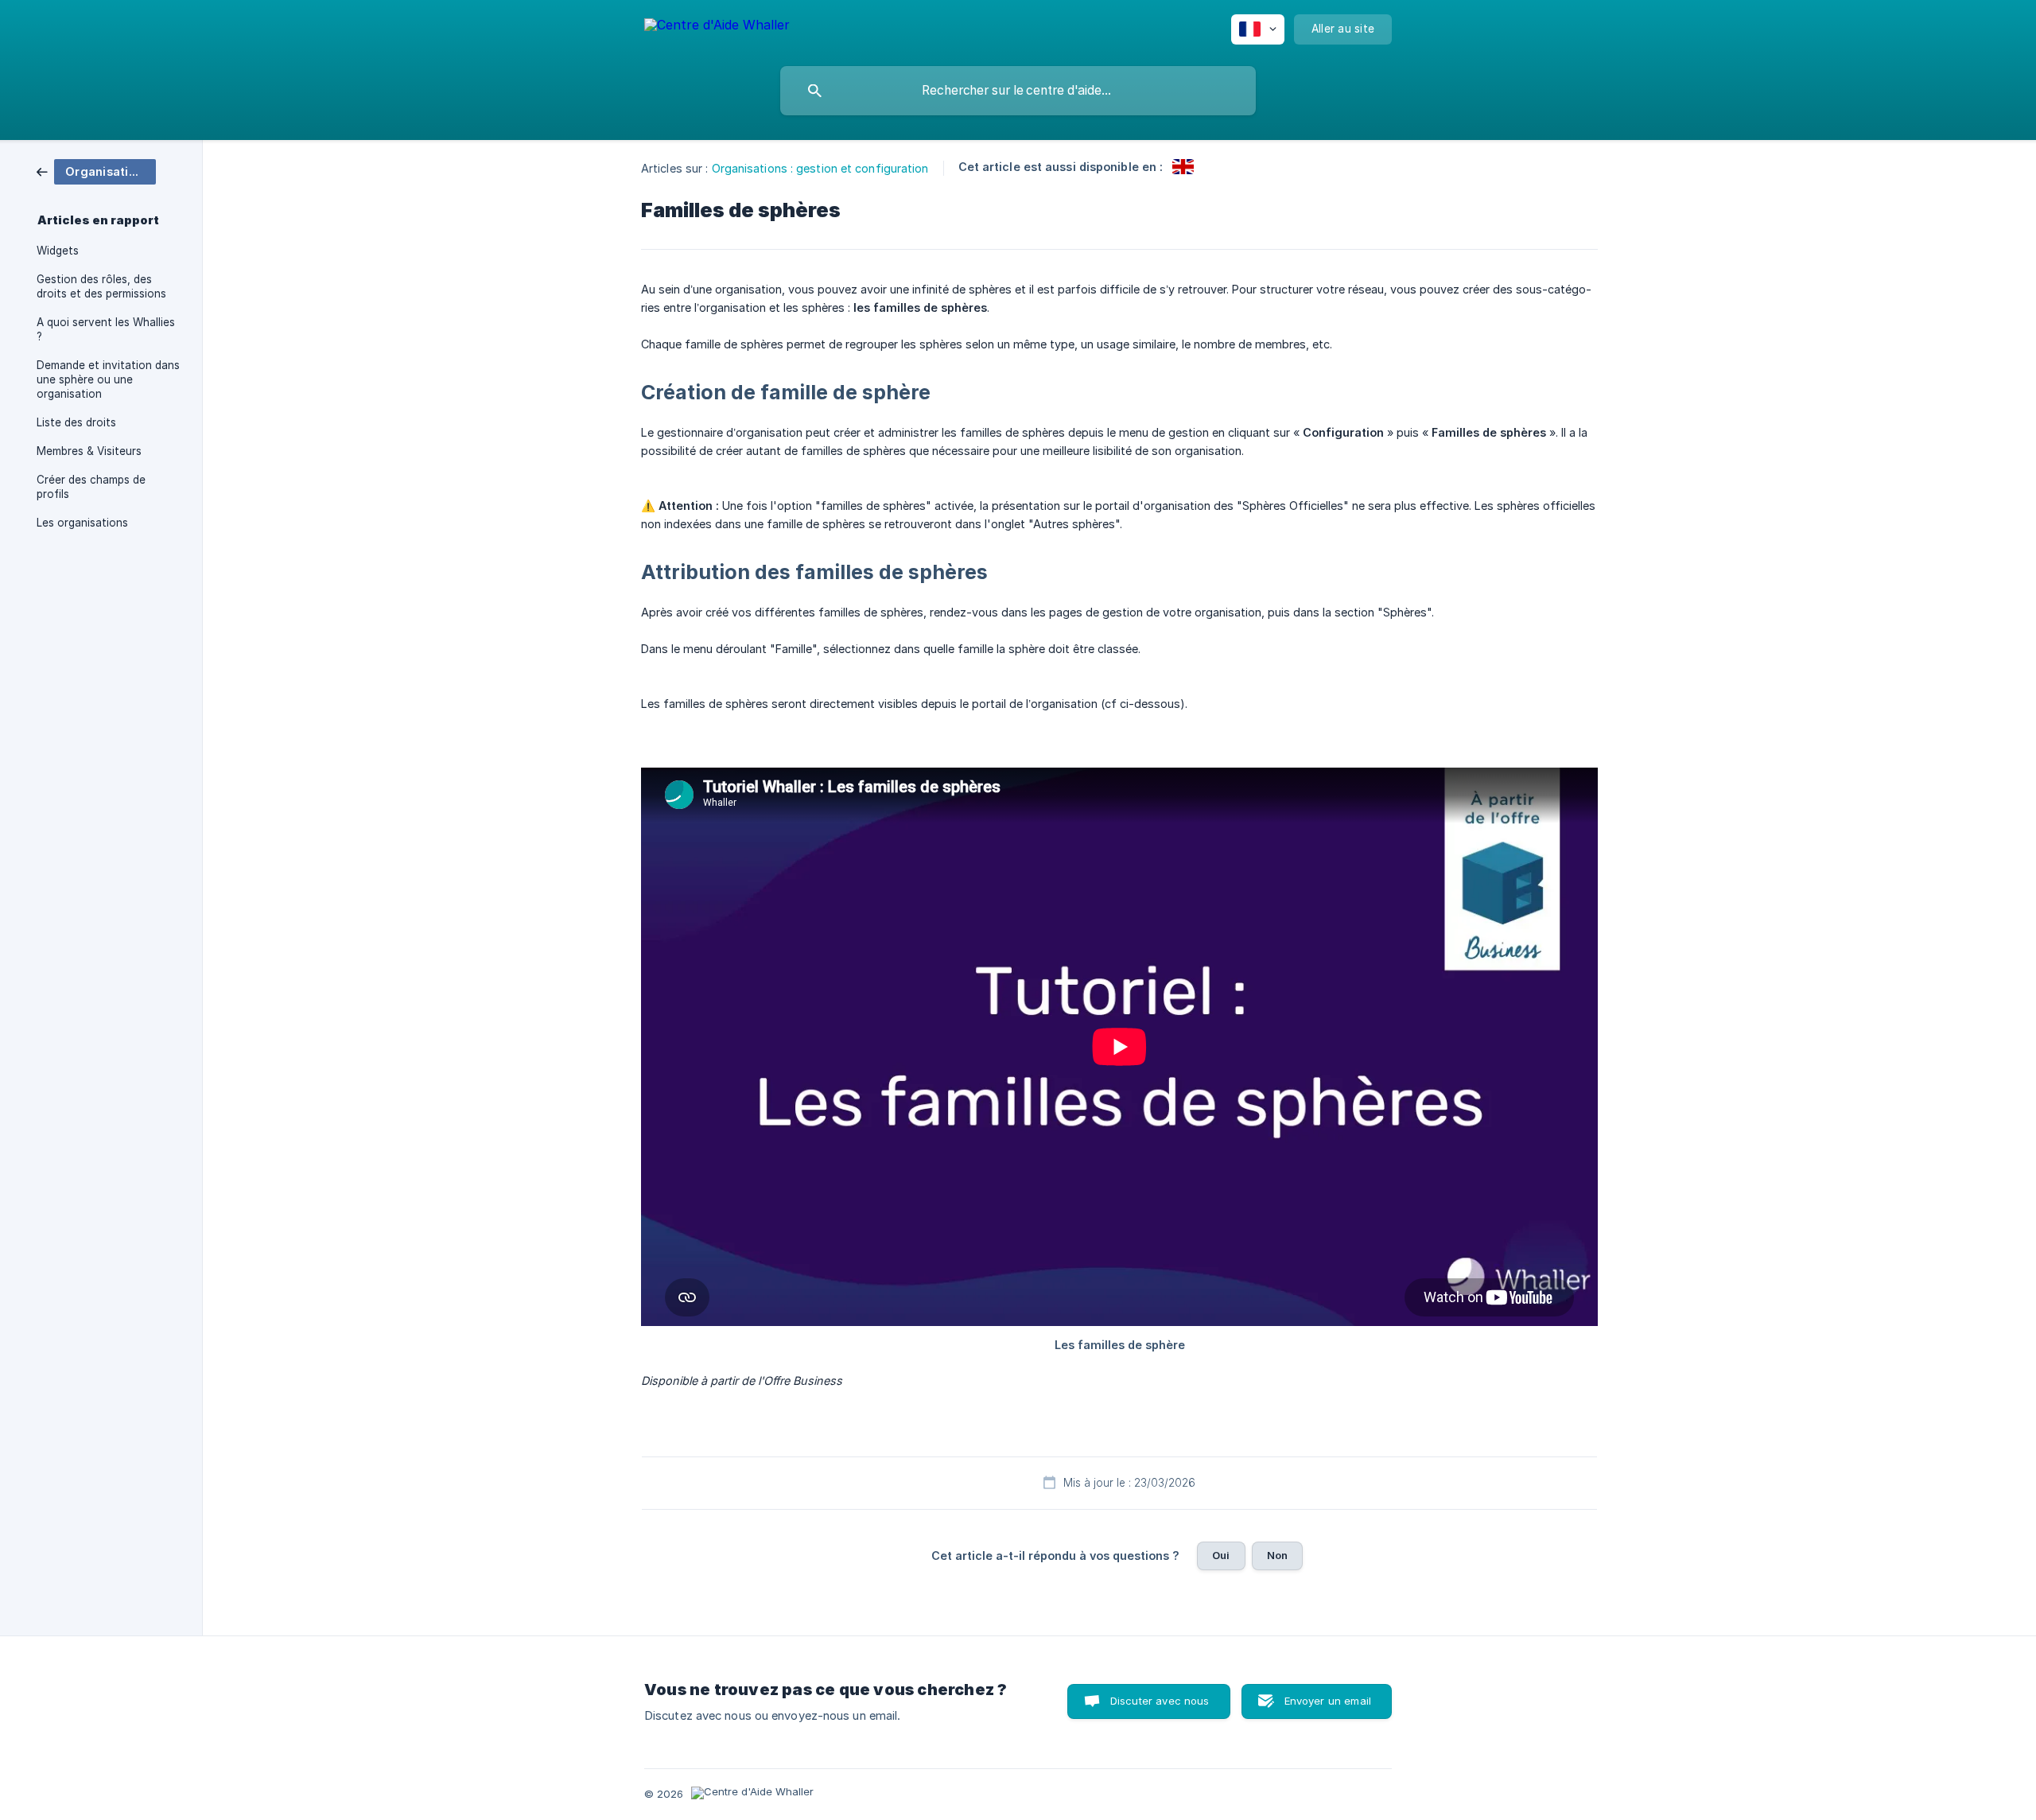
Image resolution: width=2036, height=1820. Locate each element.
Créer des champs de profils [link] (91, 487)
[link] (96, 171)
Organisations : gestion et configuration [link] (820, 168)
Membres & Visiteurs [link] (89, 451)
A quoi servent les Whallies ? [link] (106, 329)
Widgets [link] (58, 251)
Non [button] (1277, 1555)
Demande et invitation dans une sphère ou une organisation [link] (108, 379)
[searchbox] (1018, 91)
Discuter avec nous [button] (1160, 1701)
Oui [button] (1221, 1555)
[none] (717, 27)
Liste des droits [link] (76, 422)
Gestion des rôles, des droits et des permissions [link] (101, 286)
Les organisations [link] (82, 523)
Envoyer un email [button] (1328, 1701)
